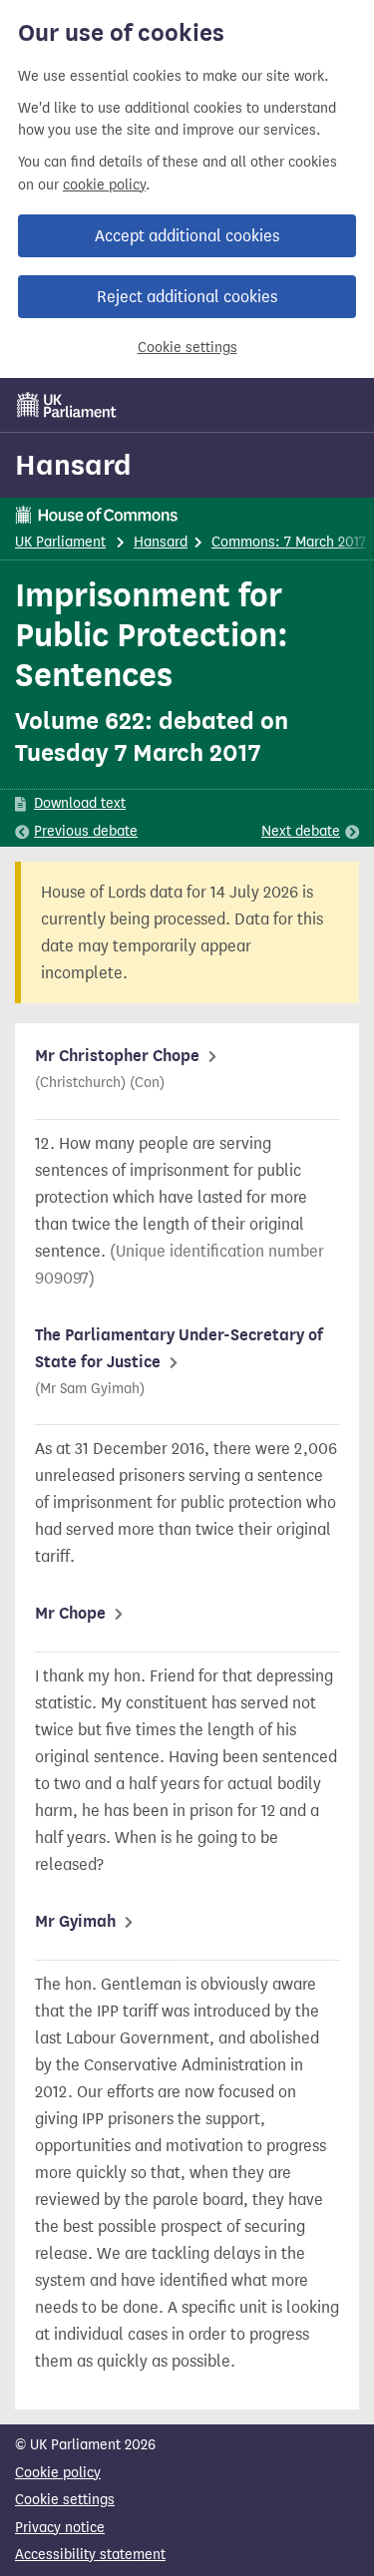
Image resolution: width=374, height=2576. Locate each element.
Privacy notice (60, 2528)
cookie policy (104, 185)
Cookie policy (58, 2473)
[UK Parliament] (67, 405)
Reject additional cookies (187, 297)
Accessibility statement (90, 2555)
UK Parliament (60, 542)
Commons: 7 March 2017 (289, 542)
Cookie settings (187, 348)
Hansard (73, 465)
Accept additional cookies (187, 236)
